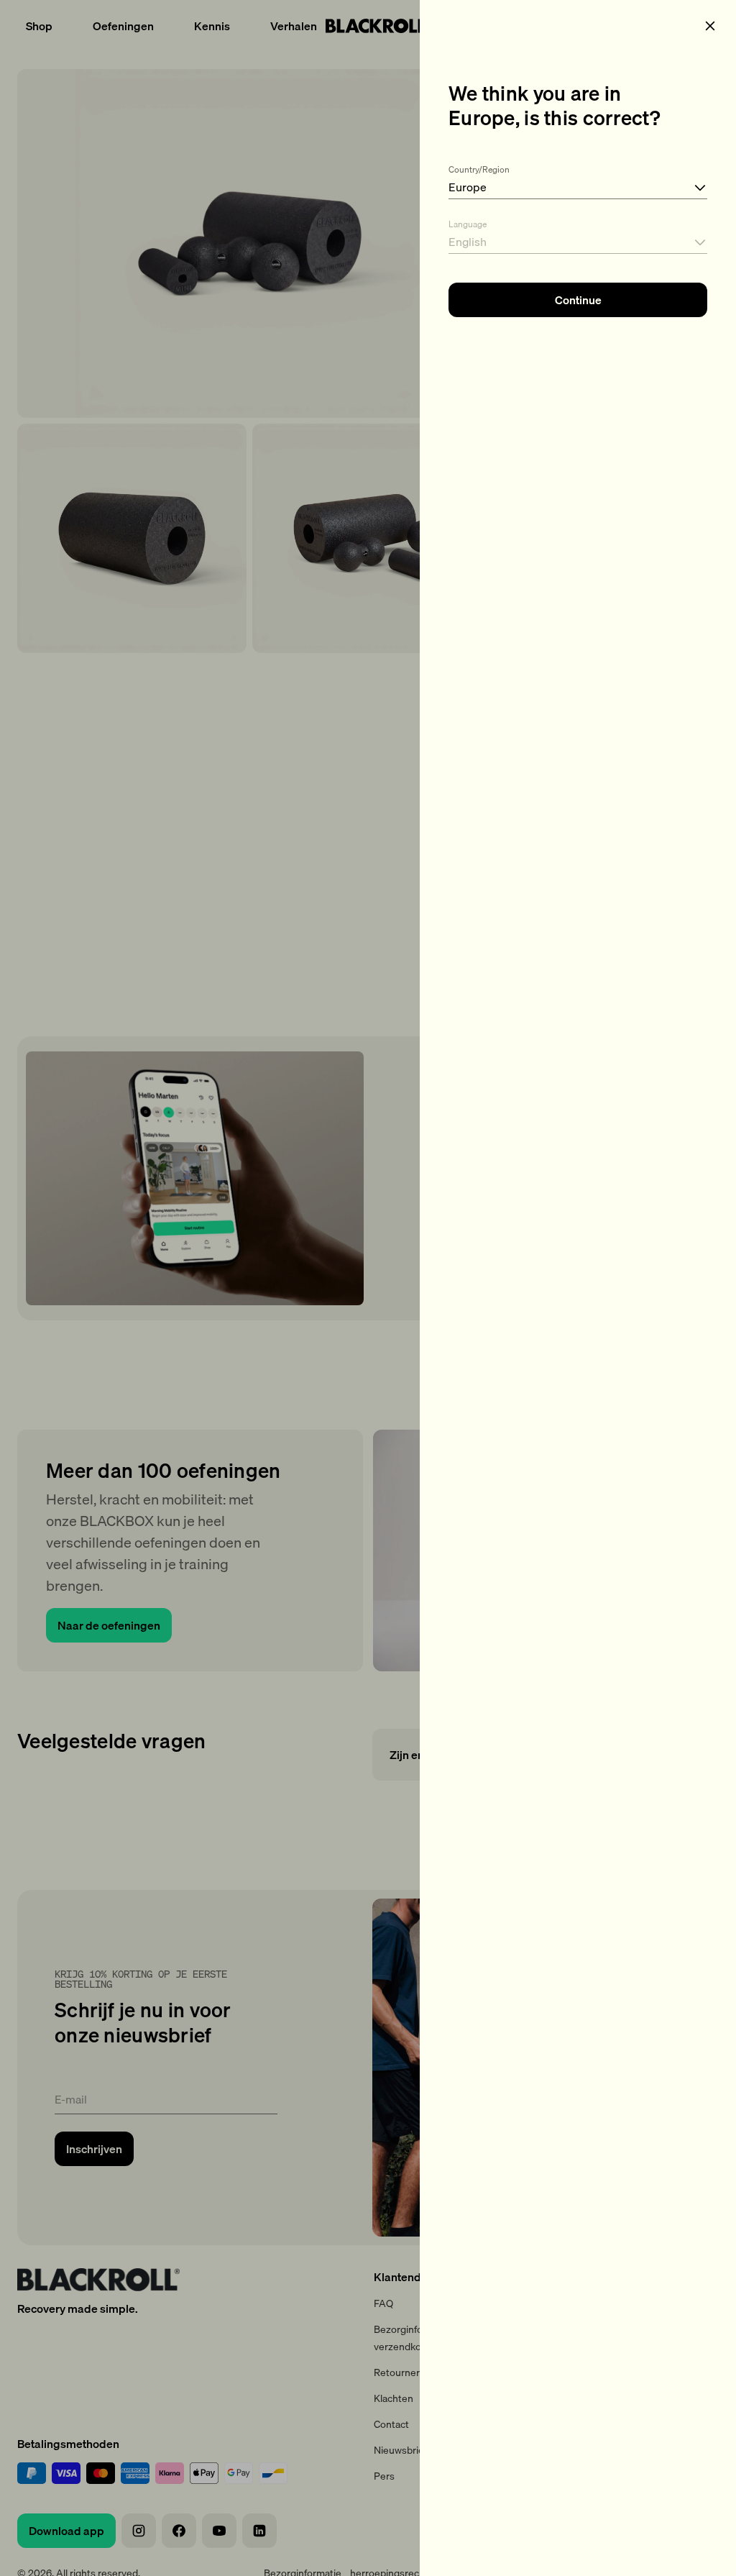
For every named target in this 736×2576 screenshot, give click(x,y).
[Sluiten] (710, 26)
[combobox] (578, 179)
